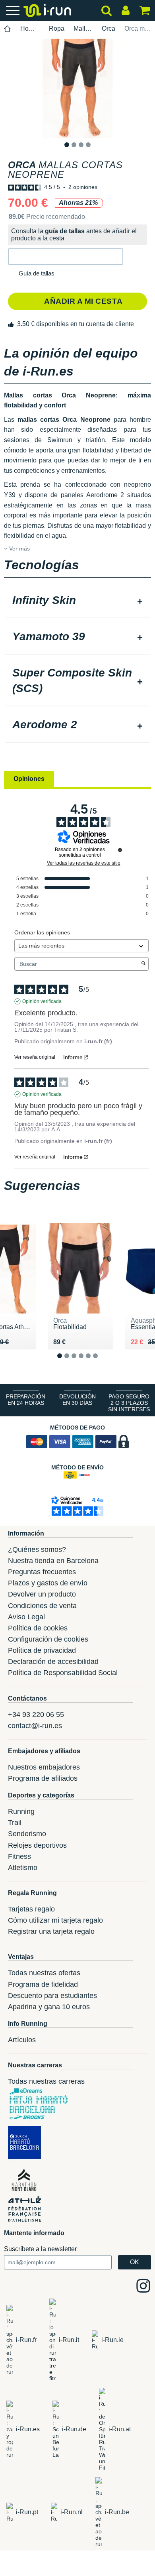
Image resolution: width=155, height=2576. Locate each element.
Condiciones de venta (42, 1606)
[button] (66, 257)
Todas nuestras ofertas (44, 1973)
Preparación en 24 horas (26, 1400)
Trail (15, 1823)
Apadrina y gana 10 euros (49, 2007)
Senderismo (27, 1834)
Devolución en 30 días (77, 1400)
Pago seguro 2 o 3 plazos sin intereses (129, 1403)
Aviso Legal (26, 1617)
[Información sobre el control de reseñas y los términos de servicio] (120, 850)
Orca (108, 29)
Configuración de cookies (48, 1639)
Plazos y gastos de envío (48, 1583)
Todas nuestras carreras (46, 2081)
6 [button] (102, 1362)
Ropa (57, 29)
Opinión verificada (42, 1001)
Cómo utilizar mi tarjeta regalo (55, 1920)
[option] (77, 88)
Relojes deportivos (37, 1845)
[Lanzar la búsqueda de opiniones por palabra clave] (143, 964)
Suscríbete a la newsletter (40, 2249)
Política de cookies (38, 1628)
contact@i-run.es (35, 1726)
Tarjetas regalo (31, 1909)
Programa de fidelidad (43, 1984)
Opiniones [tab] (29, 779)
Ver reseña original (35, 1057)
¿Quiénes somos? (37, 1550)
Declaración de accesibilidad (53, 1662)
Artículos (22, 2040)
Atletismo (23, 1868)
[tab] (77, 601)
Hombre (30, 29)
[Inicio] (8, 29)
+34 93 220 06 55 (36, 1715)
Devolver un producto (42, 1594)
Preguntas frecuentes (42, 1572)
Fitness (19, 1856)
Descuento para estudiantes (52, 1996)
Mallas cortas (83, 29)
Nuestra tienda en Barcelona (53, 1561)
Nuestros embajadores (44, 1767)
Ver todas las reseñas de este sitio (84, 863)
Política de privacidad (42, 1650)
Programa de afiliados (43, 1778)
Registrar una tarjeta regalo (51, 1931)
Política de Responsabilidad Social (63, 1673)
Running (21, 1811)
